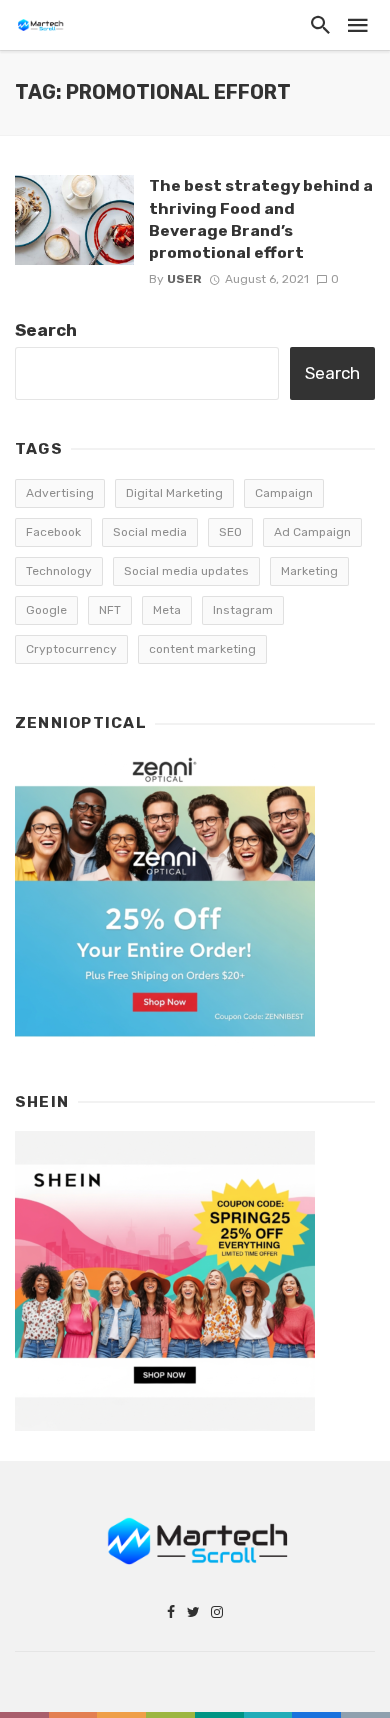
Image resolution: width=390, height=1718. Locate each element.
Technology (59, 571)
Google (46, 610)
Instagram (243, 610)
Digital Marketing (174, 493)
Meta (167, 610)
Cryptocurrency (71, 649)
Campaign (284, 493)
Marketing (309, 571)
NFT (110, 610)
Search (46, 330)
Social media (150, 532)
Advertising (60, 493)
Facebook (53, 532)
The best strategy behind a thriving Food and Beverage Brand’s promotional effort (261, 218)
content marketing (202, 649)
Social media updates (186, 571)
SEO (230, 532)
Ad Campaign (312, 532)
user (184, 279)
